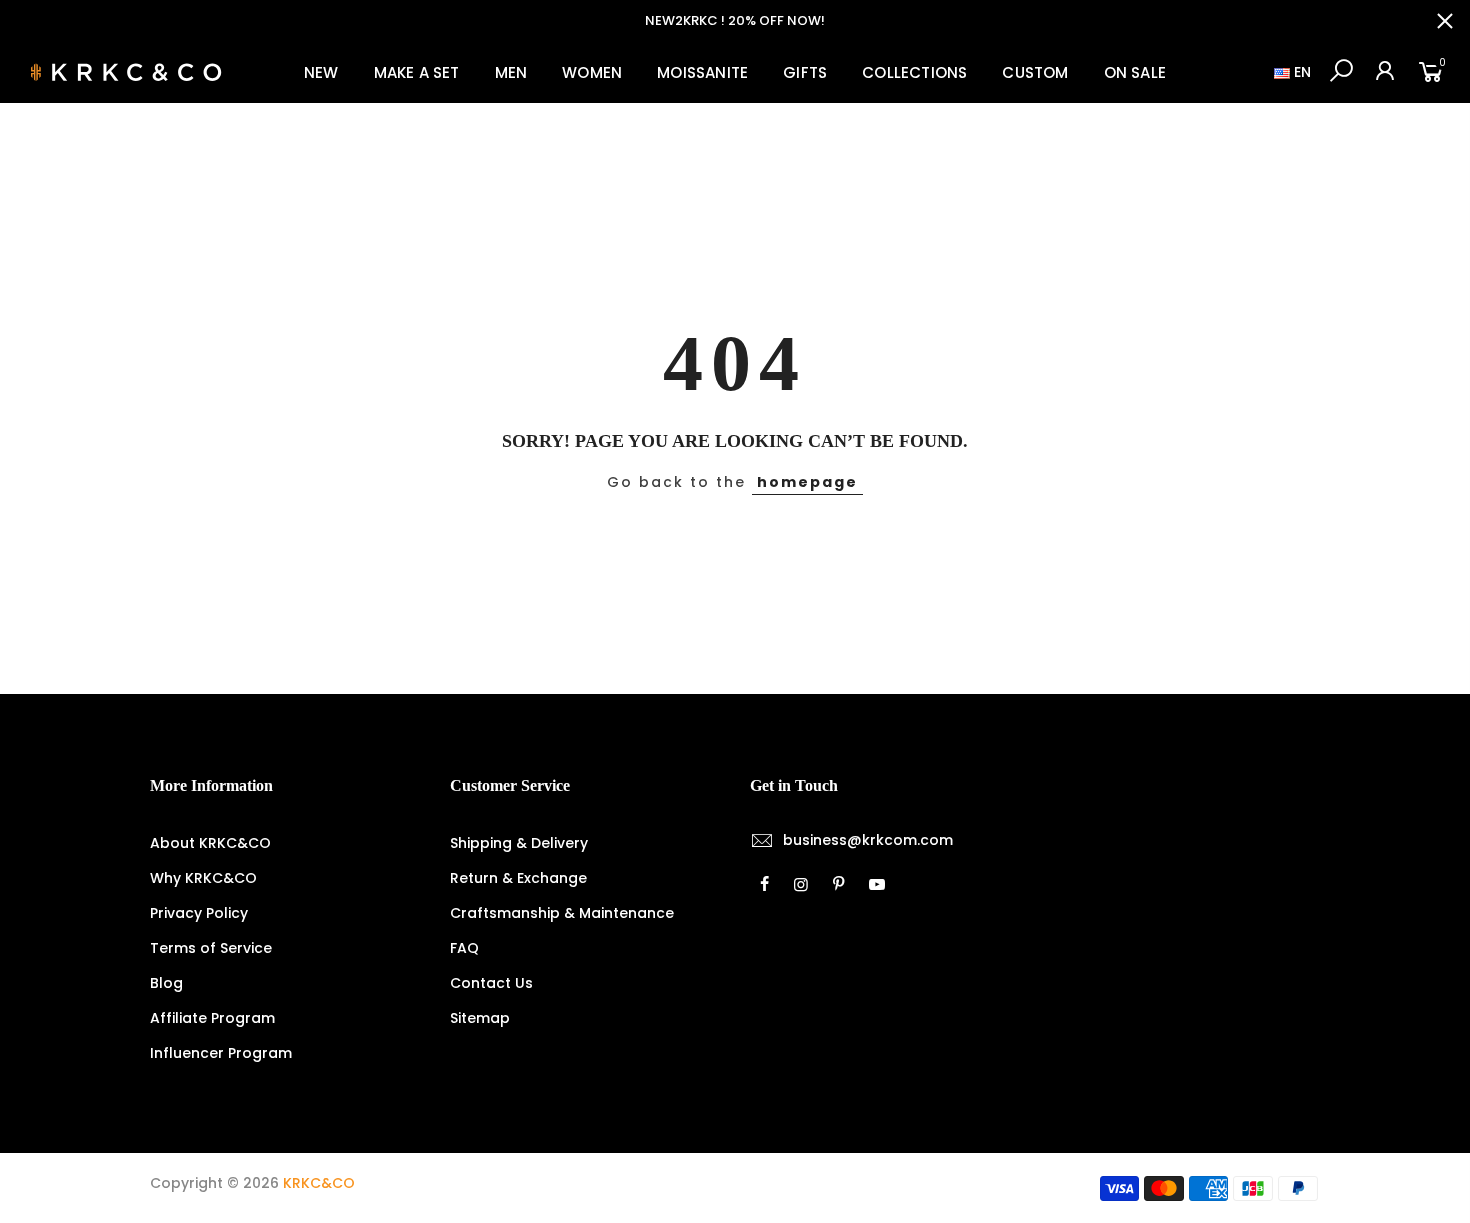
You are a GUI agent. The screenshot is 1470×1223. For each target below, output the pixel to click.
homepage (807, 482)
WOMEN (592, 72)
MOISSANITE (702, 72)
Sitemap (480, 1018)
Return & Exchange (518, 878)
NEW (321, 72)
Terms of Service (211, 948)
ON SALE (1135, 72)
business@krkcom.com (868, 840)
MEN (511, 72)
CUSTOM (1035, 72)
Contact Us (491, 983)
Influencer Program (221, 1053)
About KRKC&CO (210, 843)
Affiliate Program (212, 1018)
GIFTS (805, 72)
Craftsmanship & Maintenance (562, 913)
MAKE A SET (417, 72)
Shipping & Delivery (519, 843)
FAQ (464, 948)
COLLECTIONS (914, 72)
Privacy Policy (199, 913)
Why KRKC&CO (203, 878)
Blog (166, 983)
